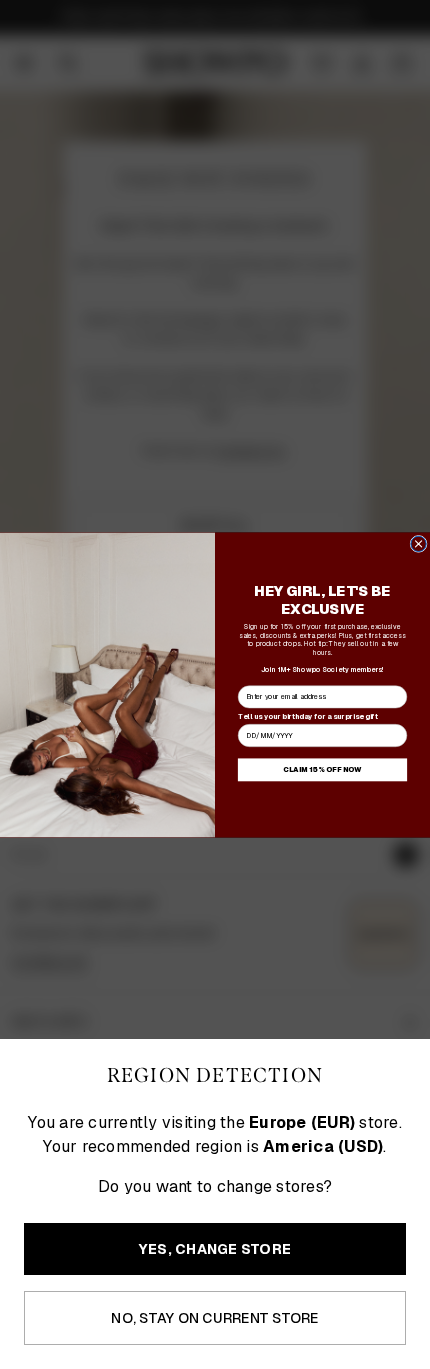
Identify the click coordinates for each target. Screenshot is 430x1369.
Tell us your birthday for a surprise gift (308, 715)
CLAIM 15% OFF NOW (322, 769)
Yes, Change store (215, 1249)
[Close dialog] (418, 543)
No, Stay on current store (214, 1318)
